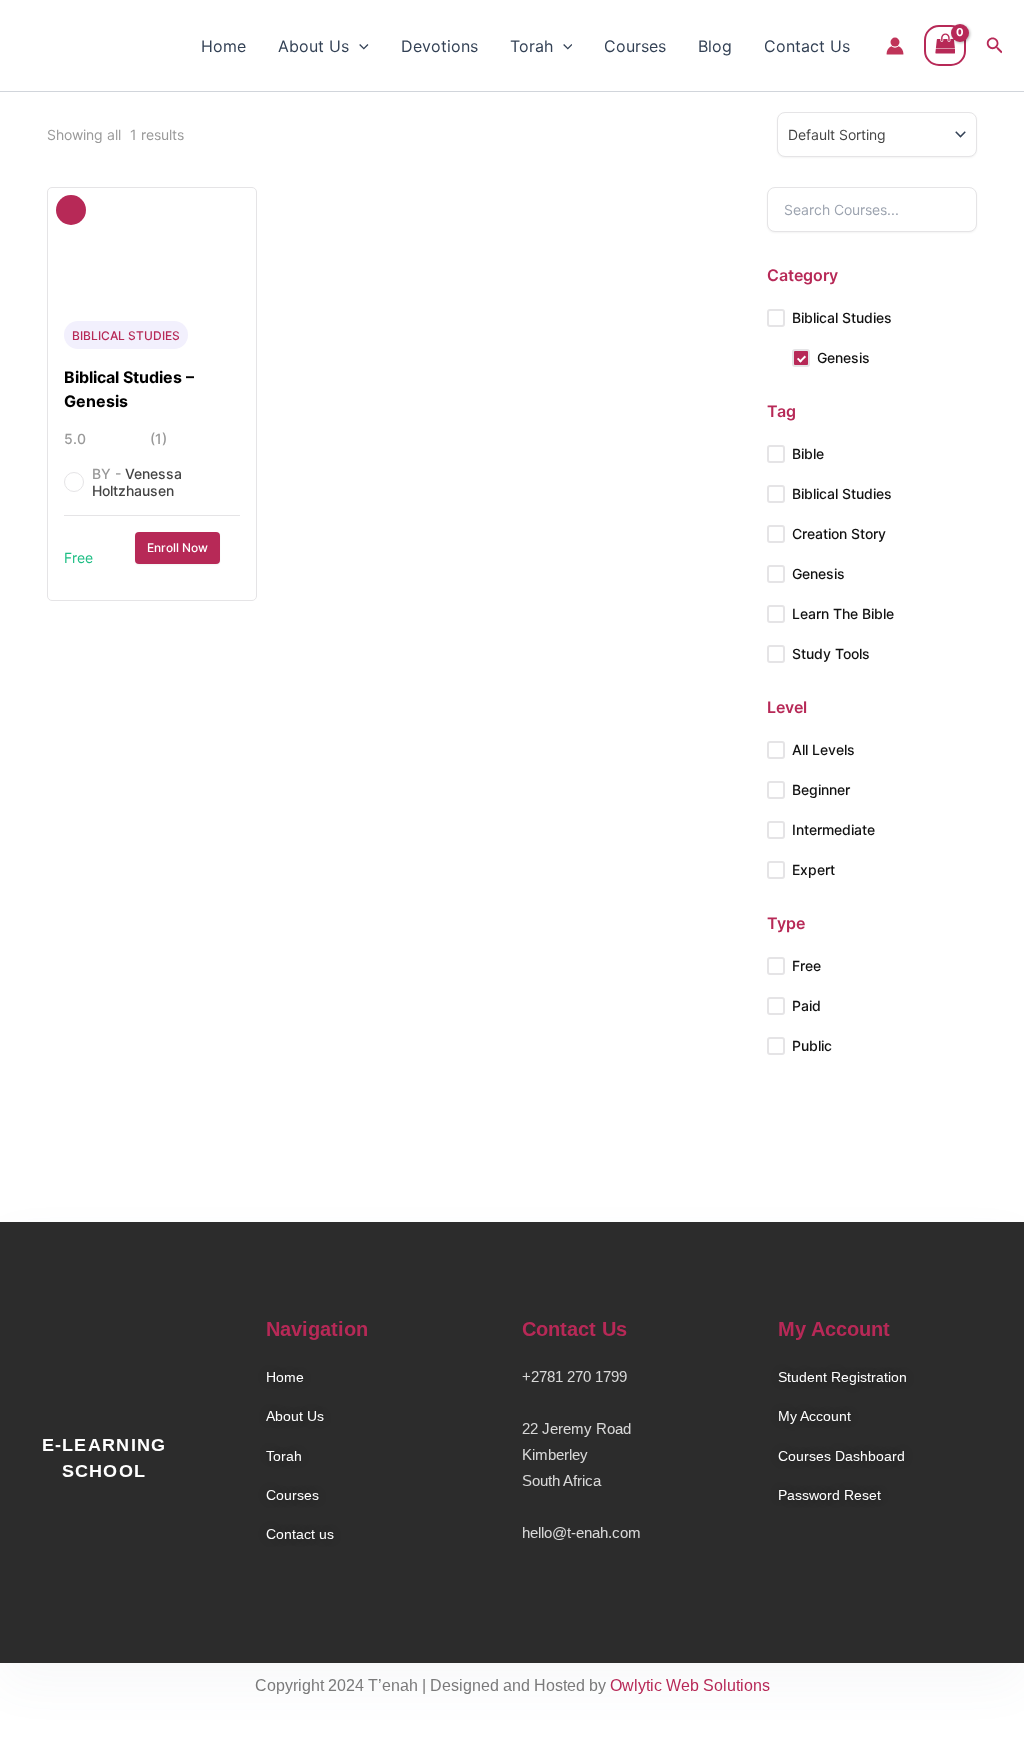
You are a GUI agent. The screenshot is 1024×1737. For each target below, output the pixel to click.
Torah (531, 46)
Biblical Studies (126, 335)
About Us (313, 46)
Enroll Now (177, 547)
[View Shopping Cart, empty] (945, 45)
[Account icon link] (895, 46)
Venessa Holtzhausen (137, 482)
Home (223, 46)
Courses (635, 46)
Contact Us (807, 46)
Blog (715, 46)
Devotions (439, 46)
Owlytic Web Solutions (690, 1685)
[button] (359, 46)
